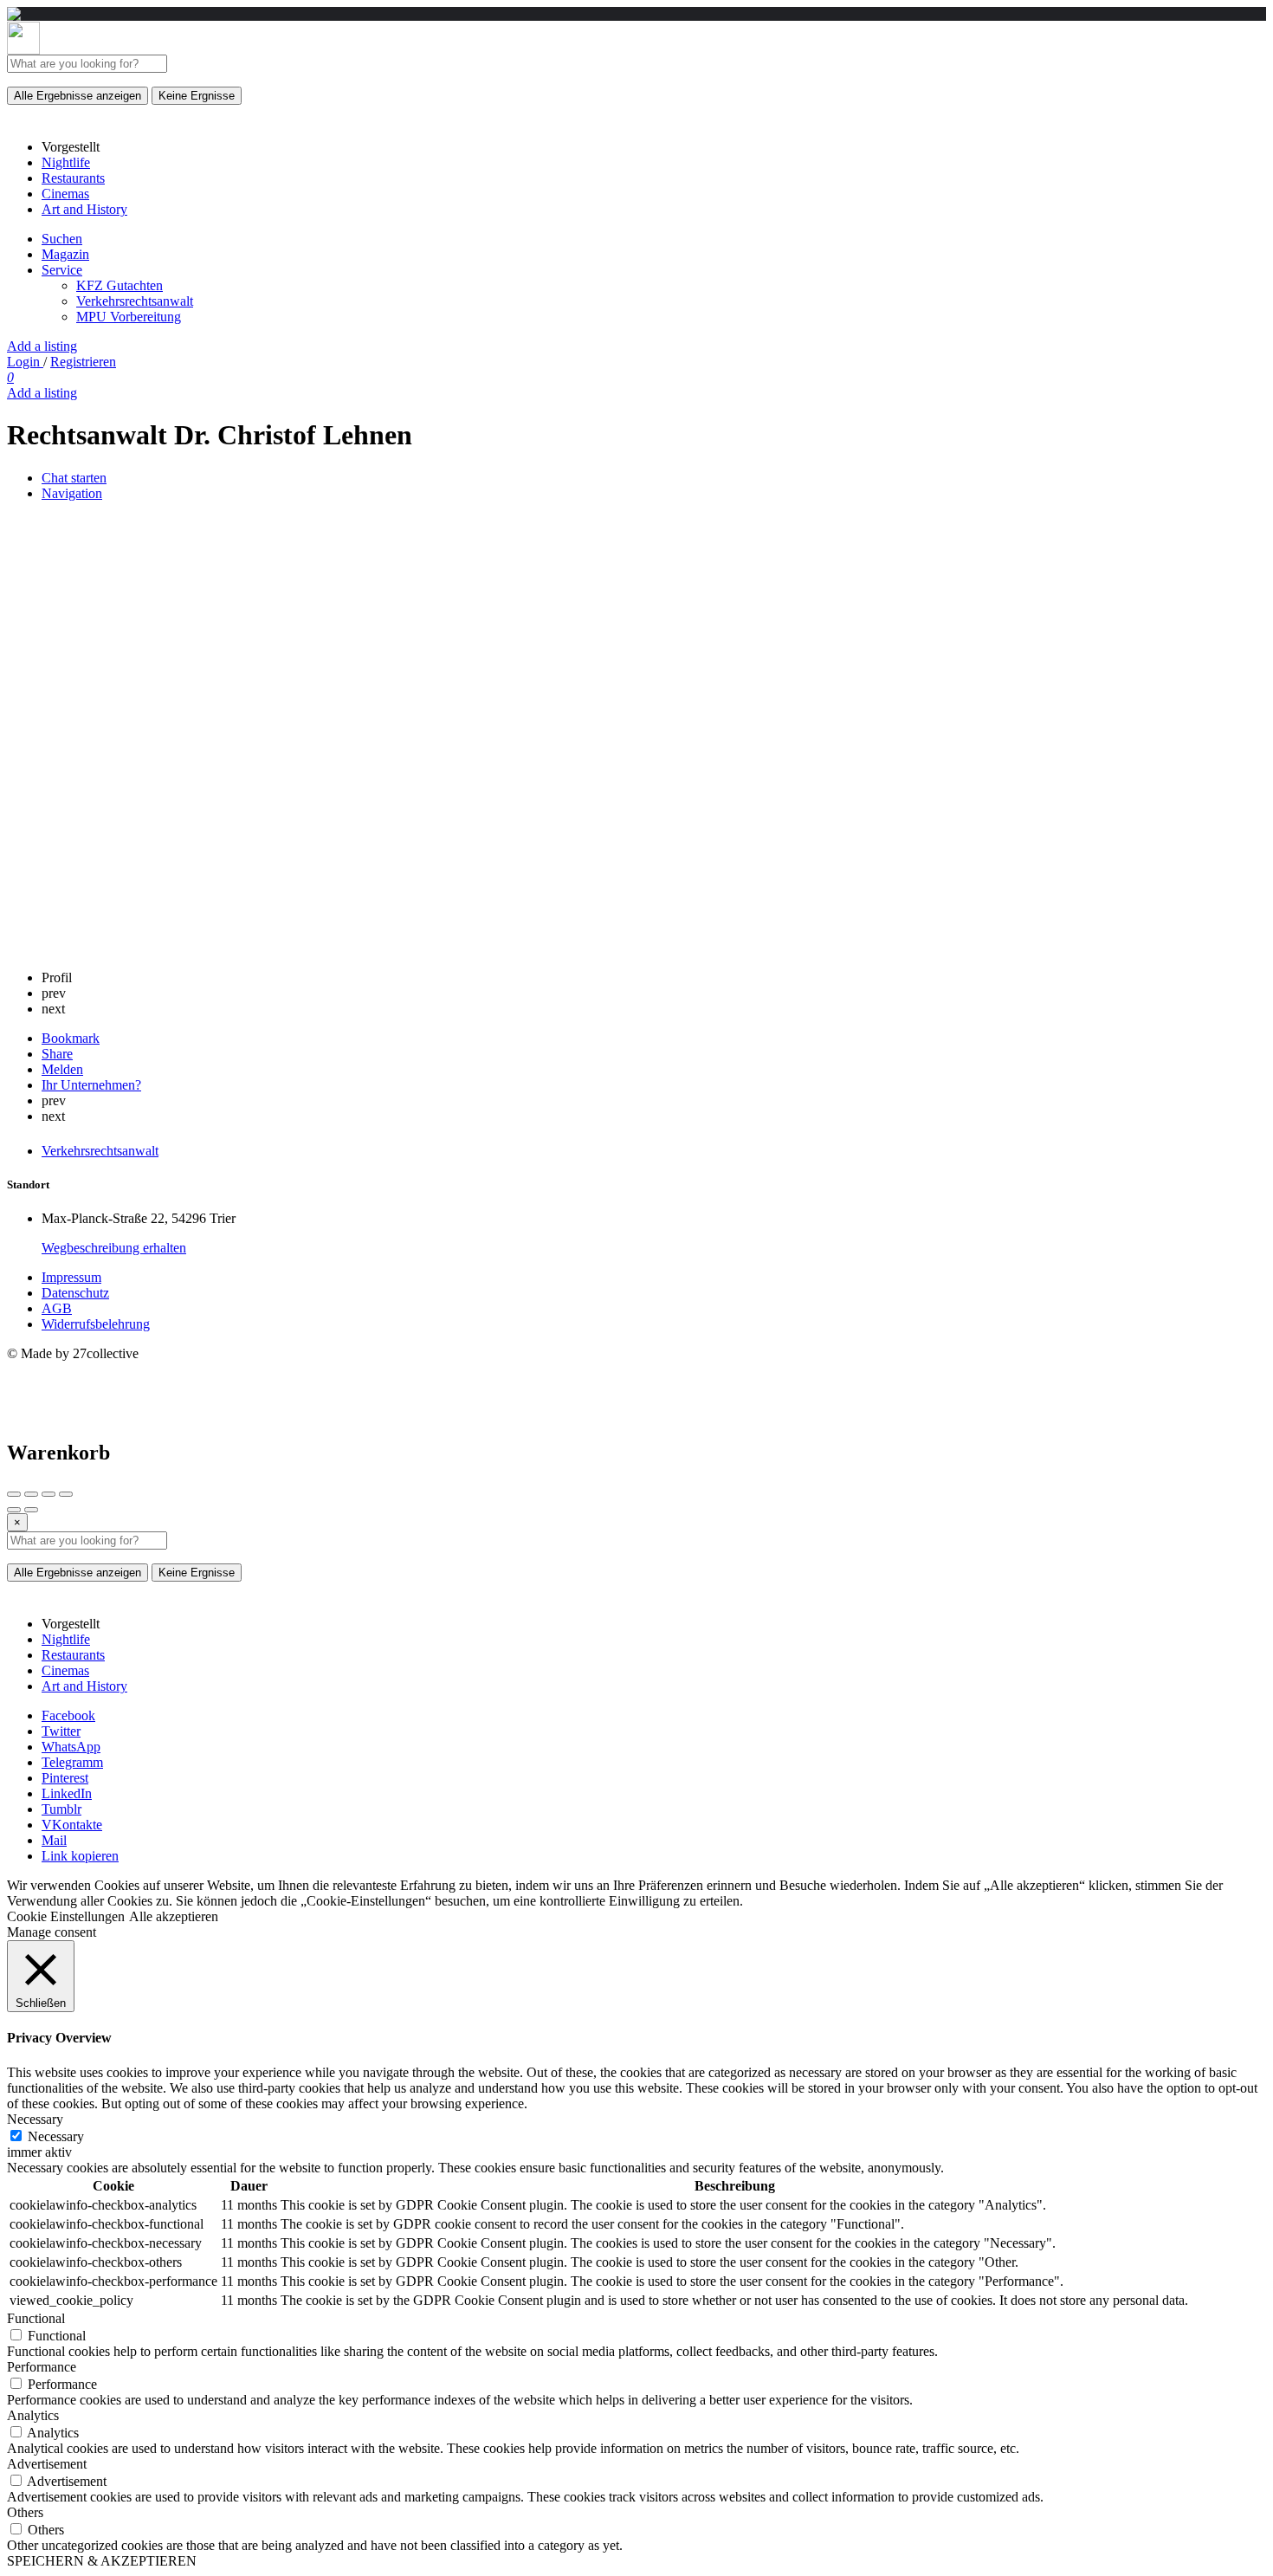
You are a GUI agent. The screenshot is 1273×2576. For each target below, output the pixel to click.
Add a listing (42, 346)
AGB (57, 1308)
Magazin (65, 254)
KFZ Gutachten (120, 285)
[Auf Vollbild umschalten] (48, 1494)
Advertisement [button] (47, 2464)
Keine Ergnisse (197, 96)
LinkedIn (67, 1793)
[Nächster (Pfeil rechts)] (31, 1510)
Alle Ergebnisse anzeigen (78, 96)
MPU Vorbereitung (129, 317)
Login (25, 362)
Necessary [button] (35, 2119)
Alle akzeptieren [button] (174, 1916)
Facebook (68, 1715)
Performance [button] (42, 2367)
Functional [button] (36, 2318)
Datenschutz (75, 1293)
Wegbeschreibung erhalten (114, 1248)
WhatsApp (71, 1747)
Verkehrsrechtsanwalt (135, 301)
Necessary (56, 2136)
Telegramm (72, 1762)
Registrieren (83, 362)
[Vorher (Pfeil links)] (14, 1510)
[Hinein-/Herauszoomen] (66, 1494)
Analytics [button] (33, 2415)
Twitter (61, 1731)
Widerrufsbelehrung (96, 1324)
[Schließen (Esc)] (14, 1494)
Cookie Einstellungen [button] (66, 1916)
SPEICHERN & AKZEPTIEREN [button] (102, 2561)
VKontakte (72, 1825)
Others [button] (25, 2512)
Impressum (71, 1277)
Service (62, 270)
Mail (54, 1840)
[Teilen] (31, 1494)
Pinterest (65, 1778)
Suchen (62, 239)
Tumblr (61, 1809)
